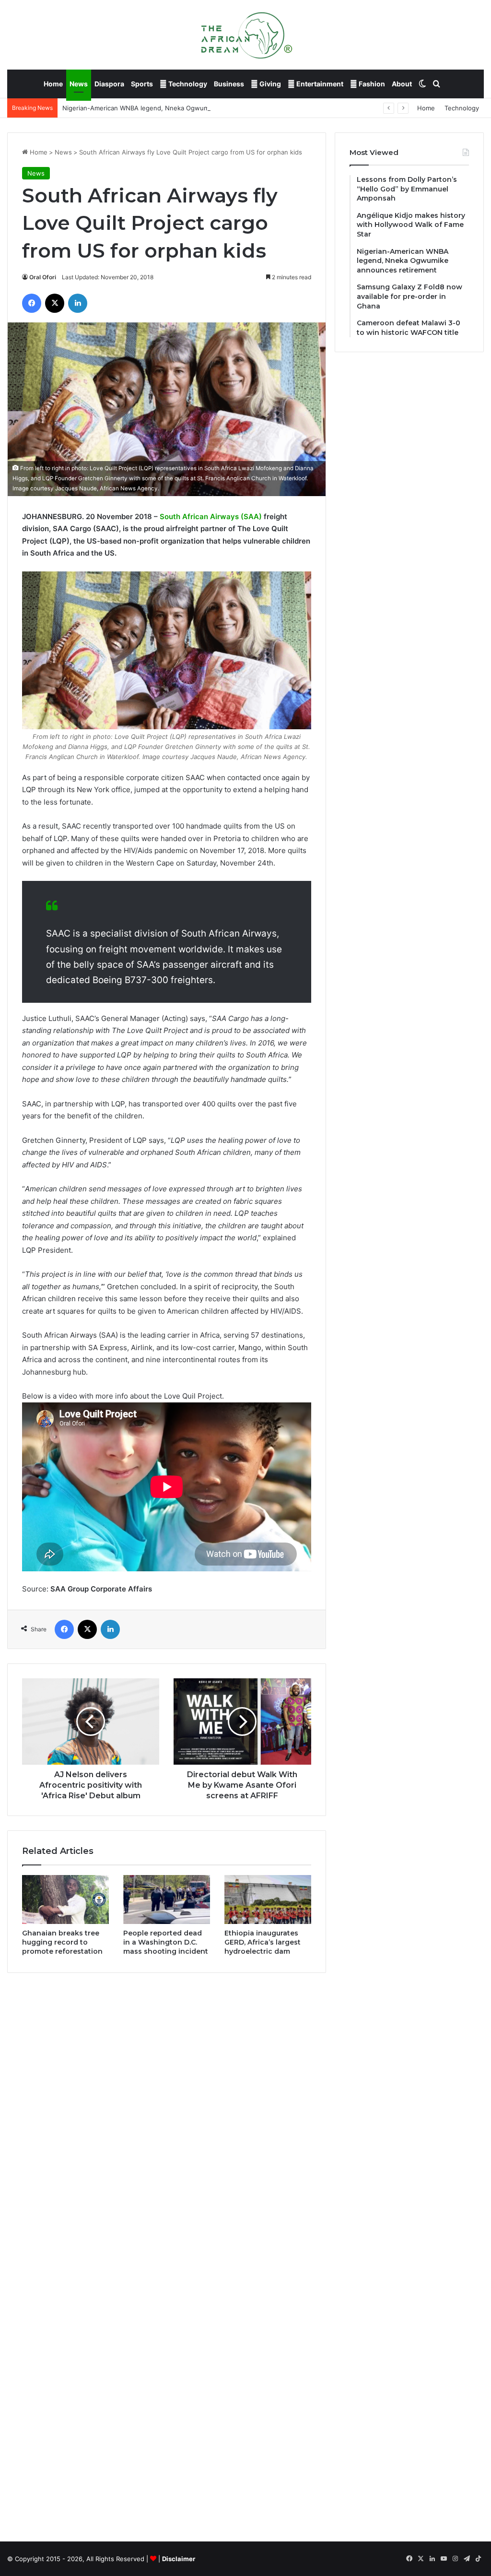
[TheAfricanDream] (245, 35)
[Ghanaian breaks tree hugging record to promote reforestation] (65, 1899)
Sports (142, 84)
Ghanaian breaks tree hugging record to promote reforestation (62, 1942)
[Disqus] (167, 2117)
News (79, 84)
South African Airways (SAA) (211, 516)
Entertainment (319, 84)
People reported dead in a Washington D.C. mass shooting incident (166, 1942)
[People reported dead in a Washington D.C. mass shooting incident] (167, 1899)
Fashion (371, 84)
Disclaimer (179, 2559)
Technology (187, 84)
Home (53, 84)
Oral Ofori (43, 277)
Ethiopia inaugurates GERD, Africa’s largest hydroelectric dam (263, 1942)
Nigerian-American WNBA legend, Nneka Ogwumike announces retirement (174, 108)
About (402, 84)
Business (229, 84)
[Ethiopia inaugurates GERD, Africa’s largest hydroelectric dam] (268, 1899)
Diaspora (109, 84)
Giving (269, 84)
